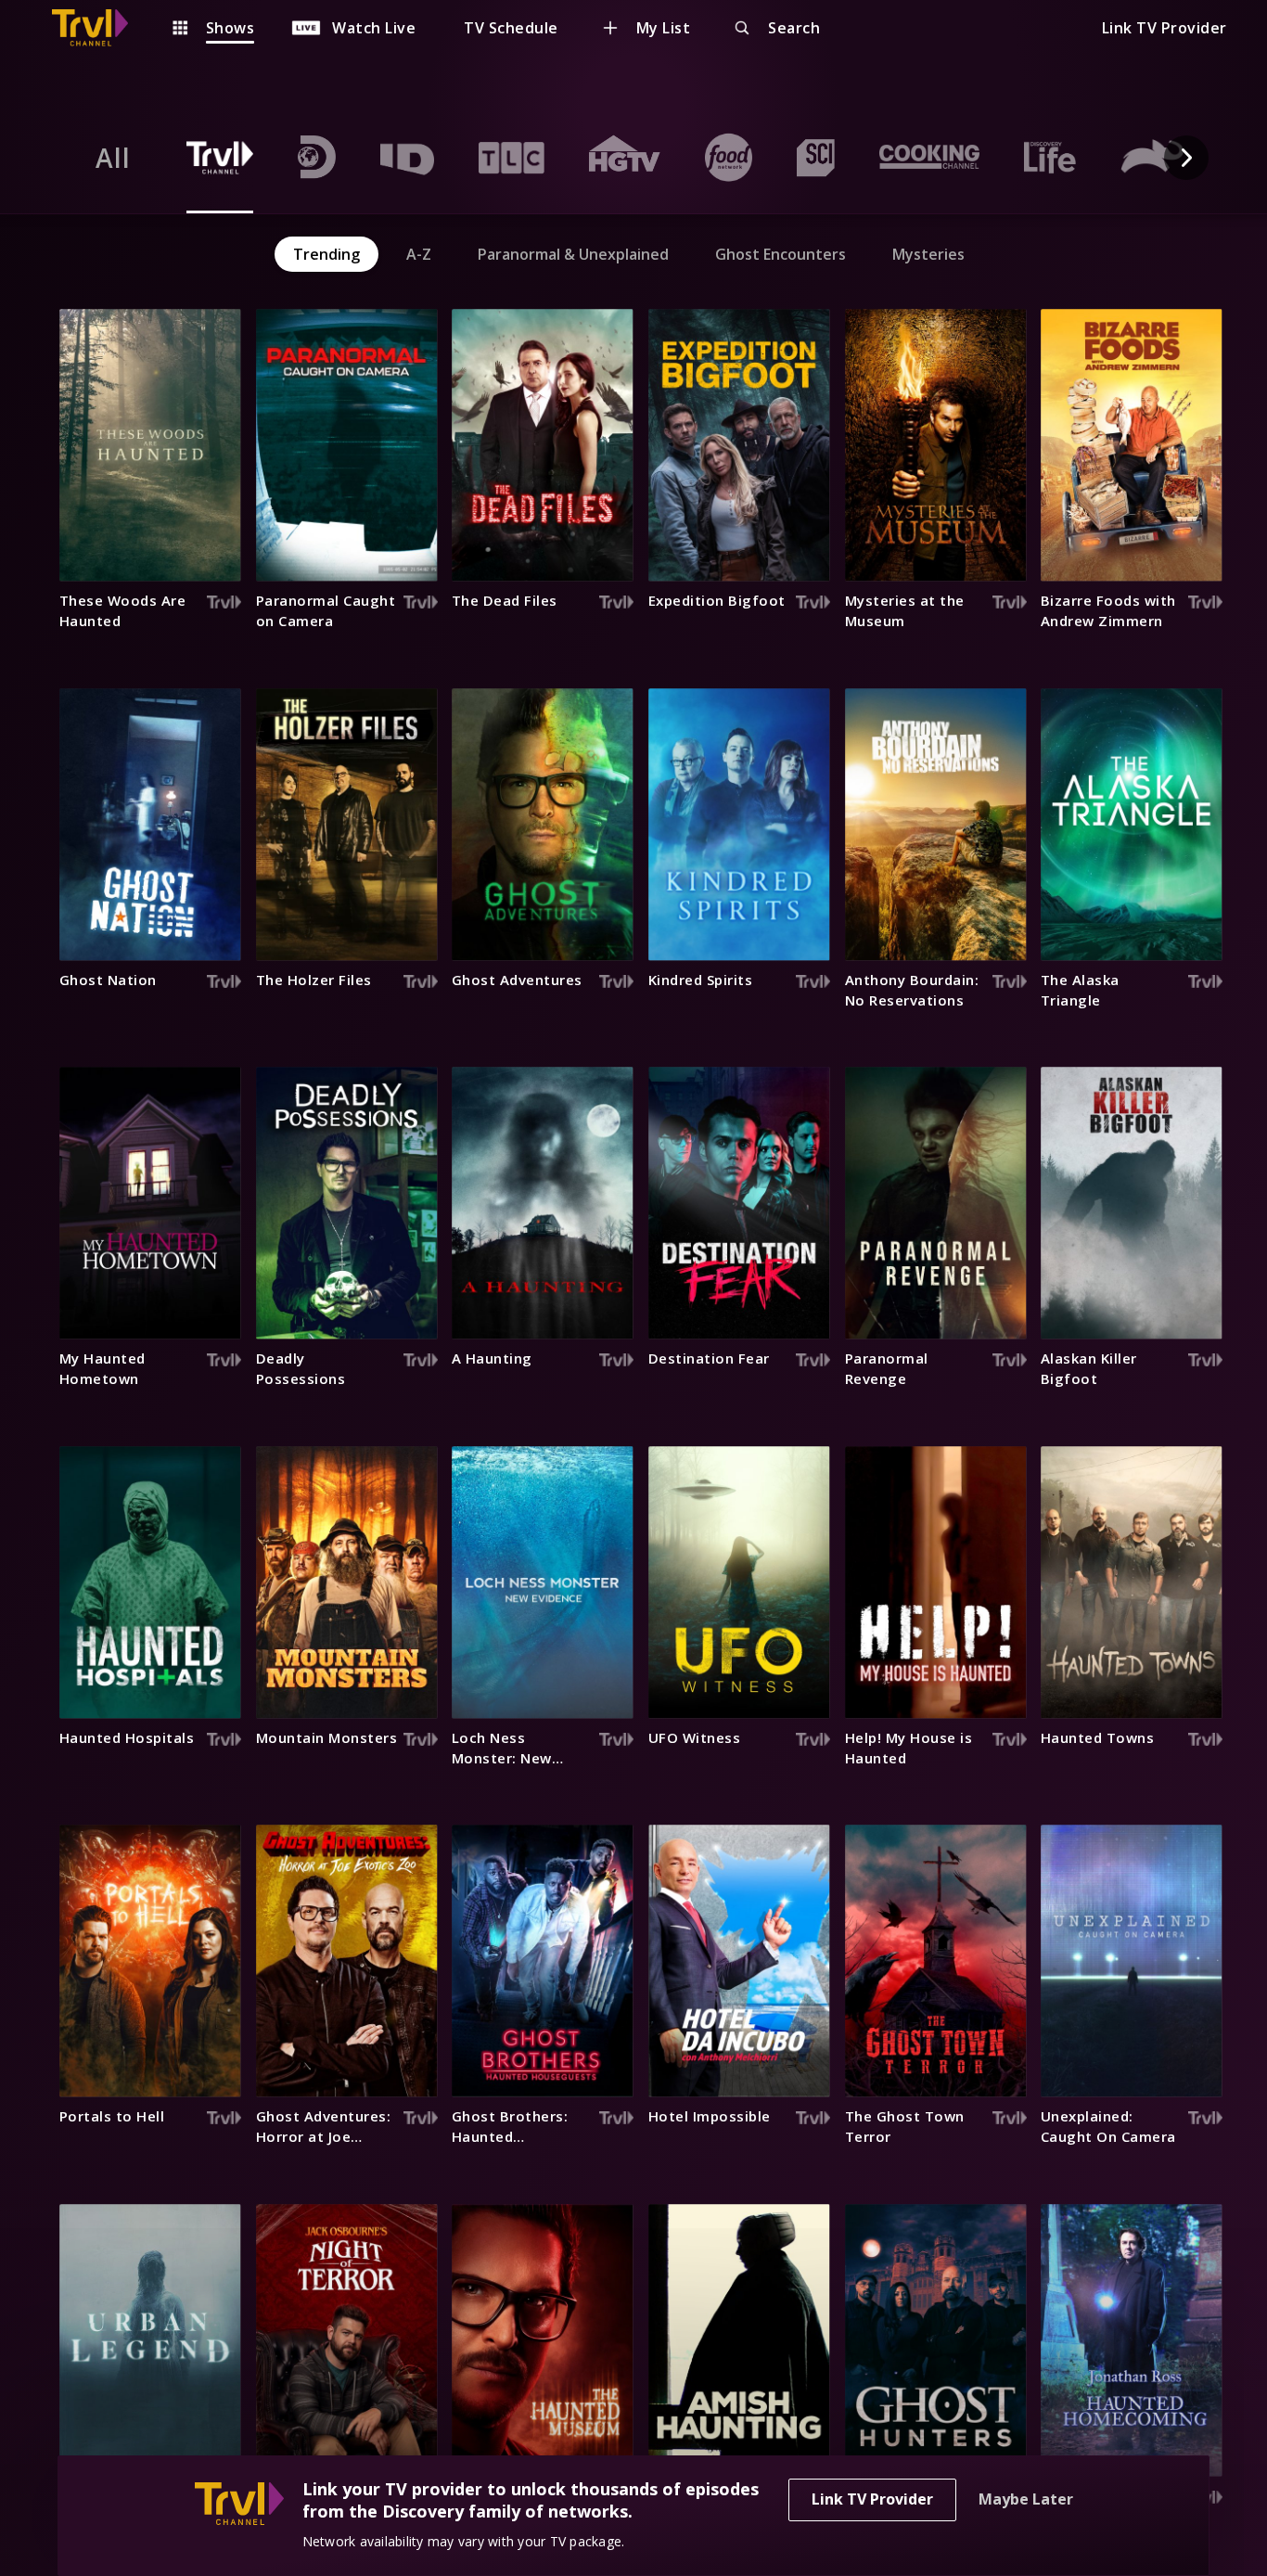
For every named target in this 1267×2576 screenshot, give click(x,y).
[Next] (1186, 158)
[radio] (113, 158)
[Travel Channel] (99, 28)
